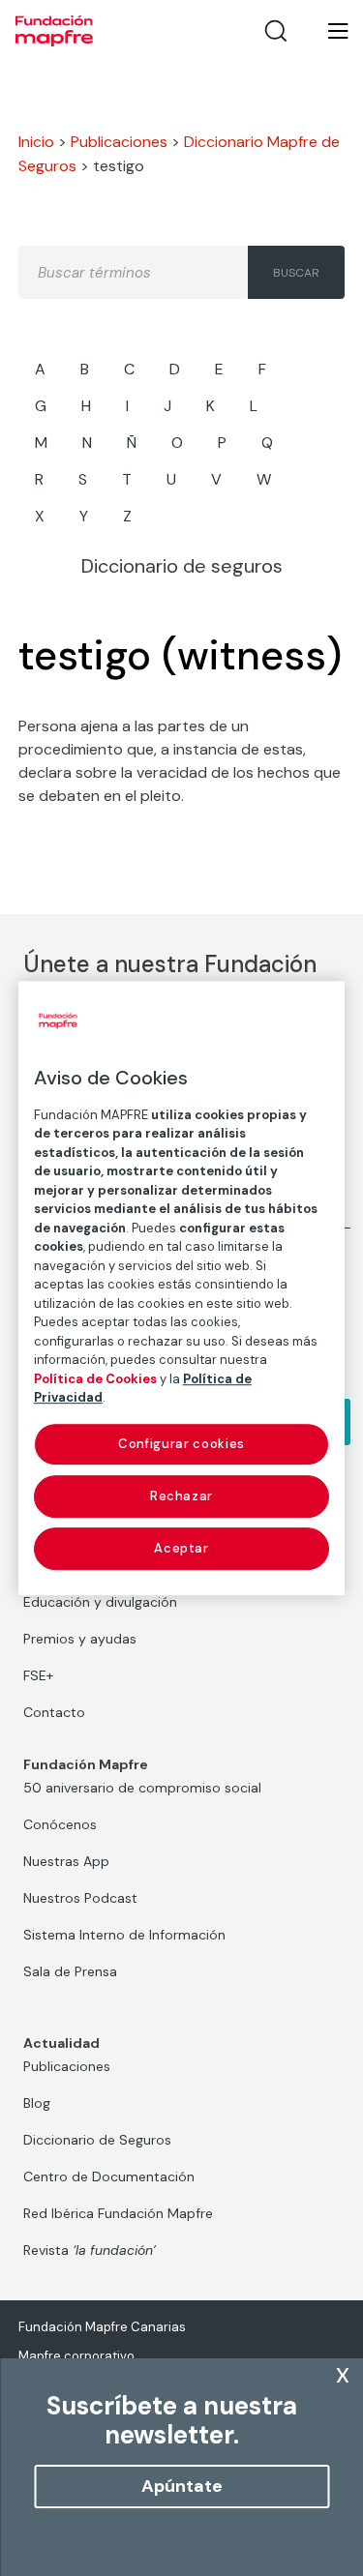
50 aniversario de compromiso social (142, 1788)
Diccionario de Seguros (97, 2140)
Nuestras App (66, 1861)
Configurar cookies (181, 1444)
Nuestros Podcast (80, 1898)
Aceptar (181, 1548)
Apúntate (182, 2486)
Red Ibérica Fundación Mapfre (118, 2213)
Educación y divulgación (100, 1602)
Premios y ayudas (80, 1639)
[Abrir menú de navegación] (326, 31)
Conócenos (60, 1824)
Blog (37, 2103)
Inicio (36, 142)
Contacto (54, 1712)
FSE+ (38, 1675)
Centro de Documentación (109, 2176)
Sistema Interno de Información (124, 1935)
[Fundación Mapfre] (54, 31)
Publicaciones (119, 142)
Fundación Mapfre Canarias (102, 2327)
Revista (90, 2250)
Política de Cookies (95, 1379)
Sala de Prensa (70, 1971)
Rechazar (181, 1496)
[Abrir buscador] (276, 31)
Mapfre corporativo (76, 2356)
